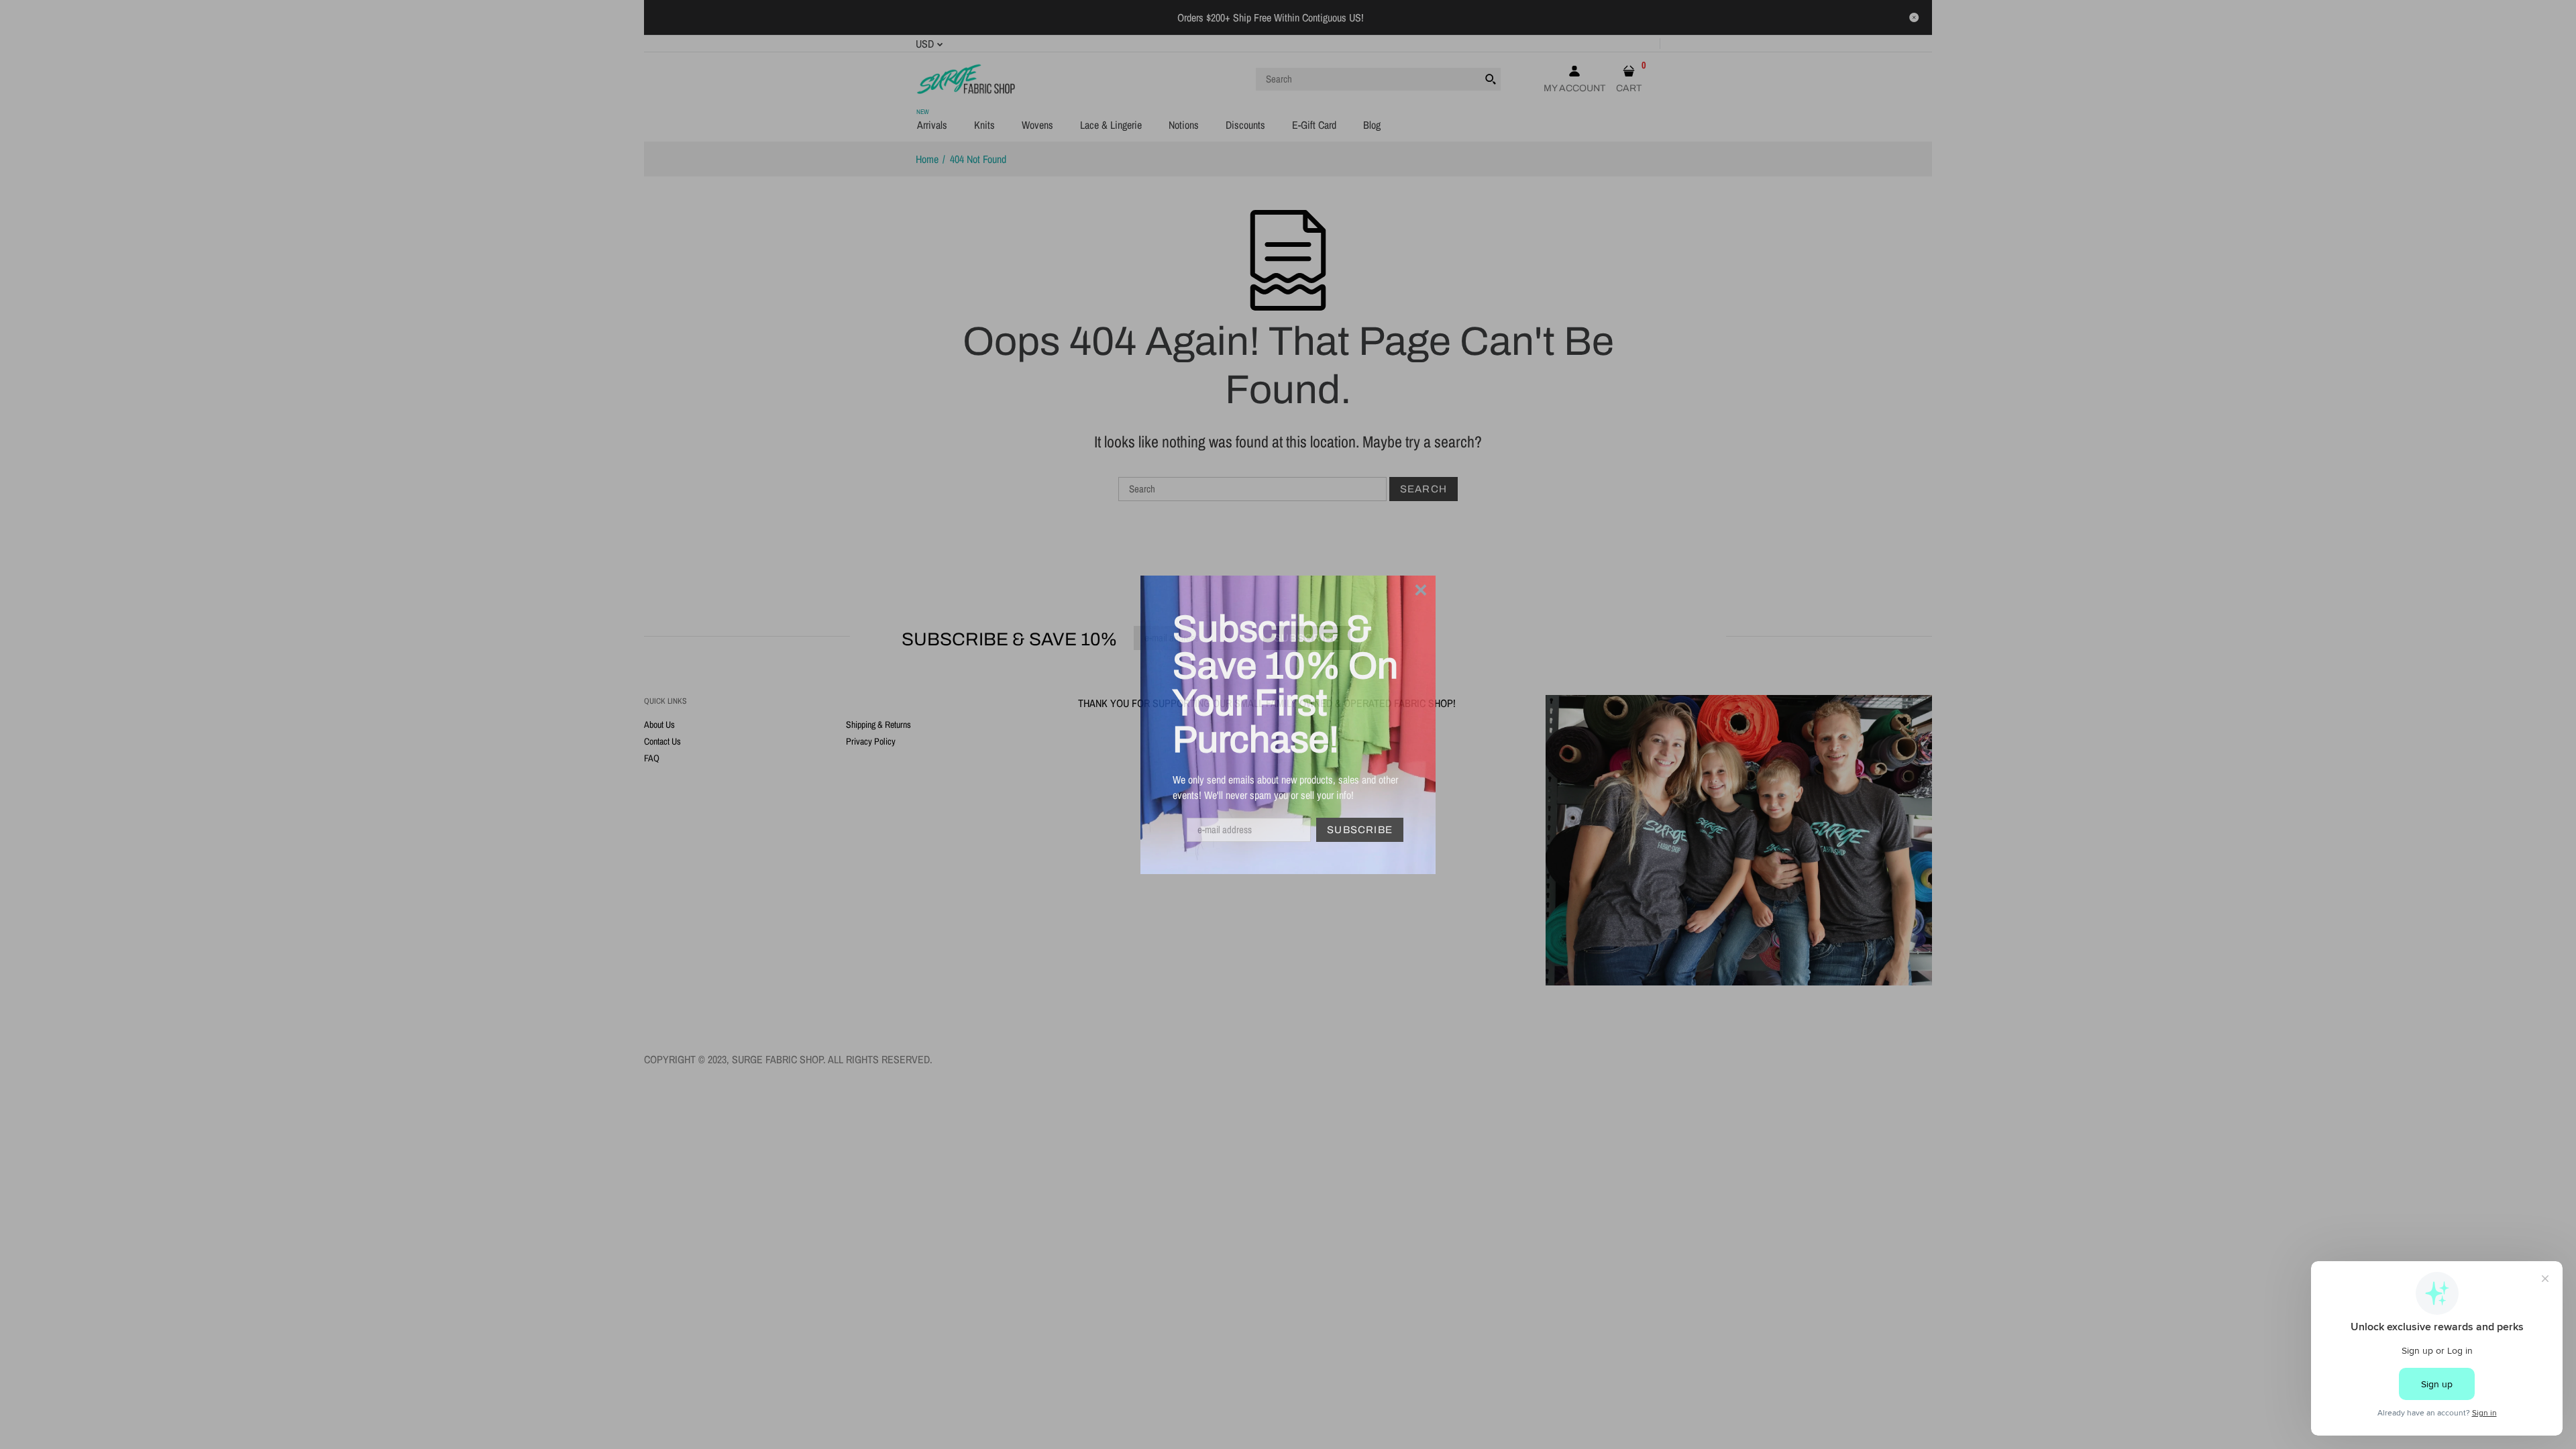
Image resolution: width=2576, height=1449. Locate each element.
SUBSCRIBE (1360, 830)
